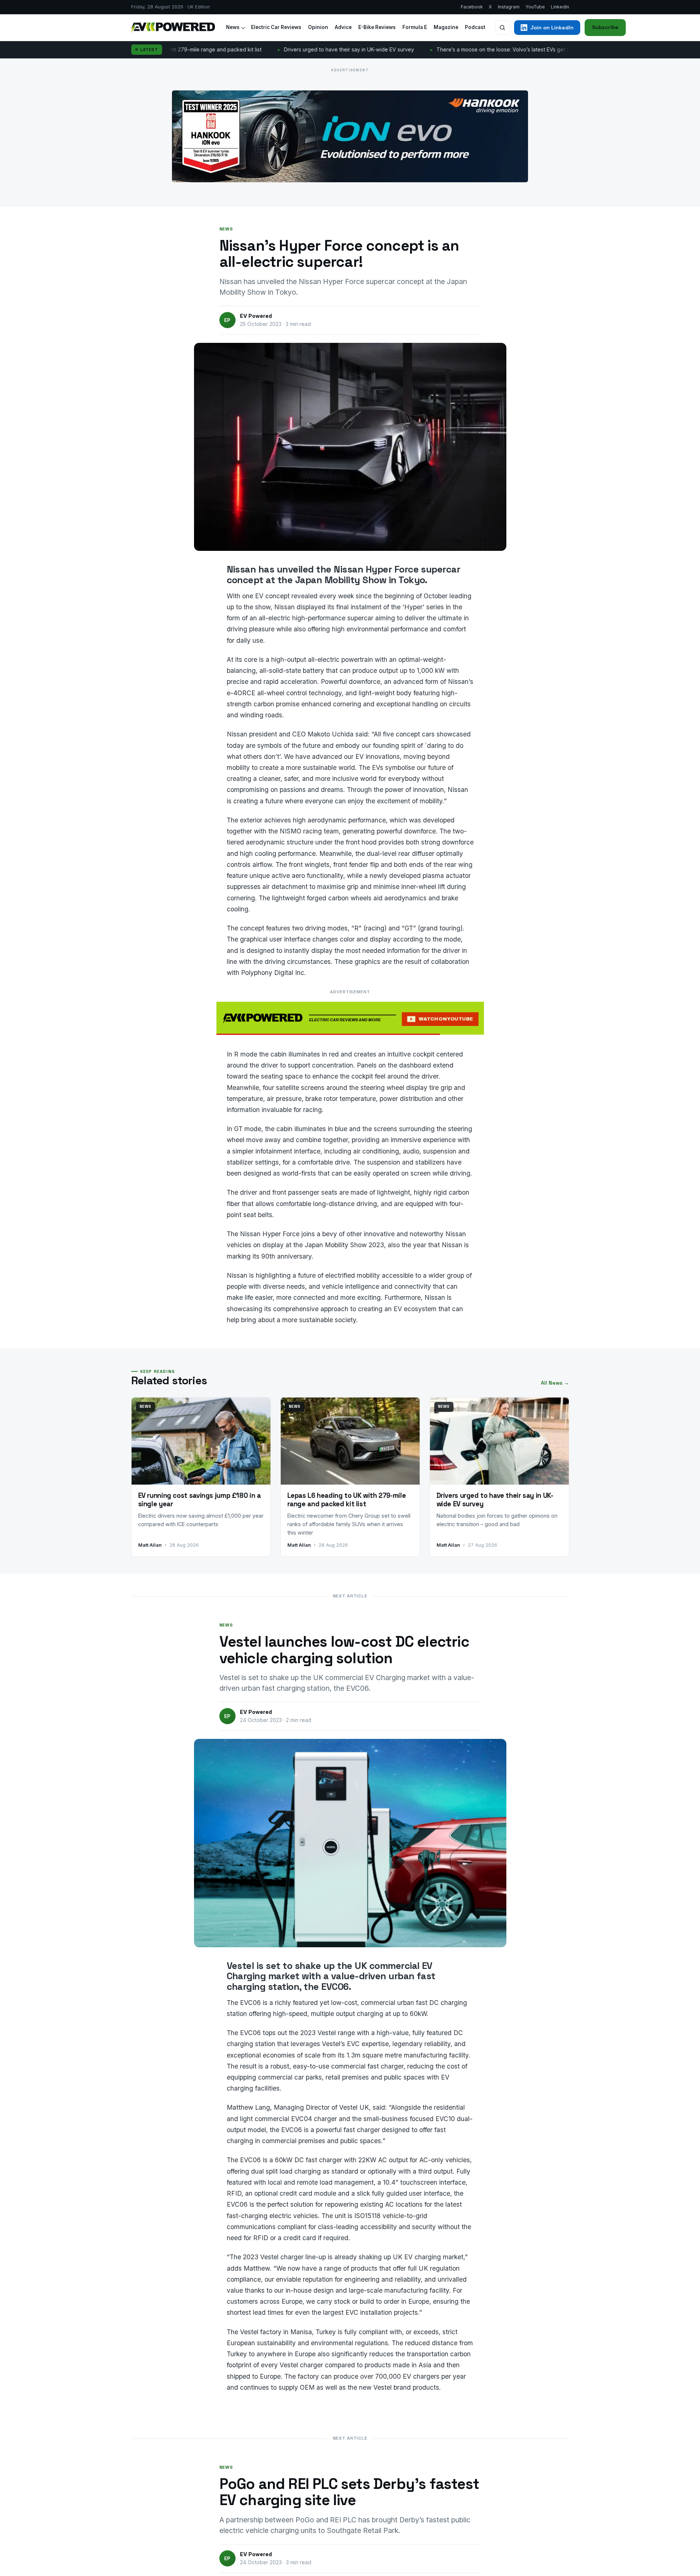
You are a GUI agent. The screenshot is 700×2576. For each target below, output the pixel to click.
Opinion (318, 27)
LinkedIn (560, 7)
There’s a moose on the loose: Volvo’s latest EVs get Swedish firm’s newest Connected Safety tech (466, 49)
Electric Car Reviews (276, 27)
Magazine (446, 27)
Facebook (472, 7)
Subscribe (605, 27)
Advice (343, 27)
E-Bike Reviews (377, 27)
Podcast (475, 27)
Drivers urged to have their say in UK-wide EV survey (257, 49)
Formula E (415, 27)
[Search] (502, 28)
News (233, 27)
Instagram (509, 7)
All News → (555, 1383)
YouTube (535, 7)
